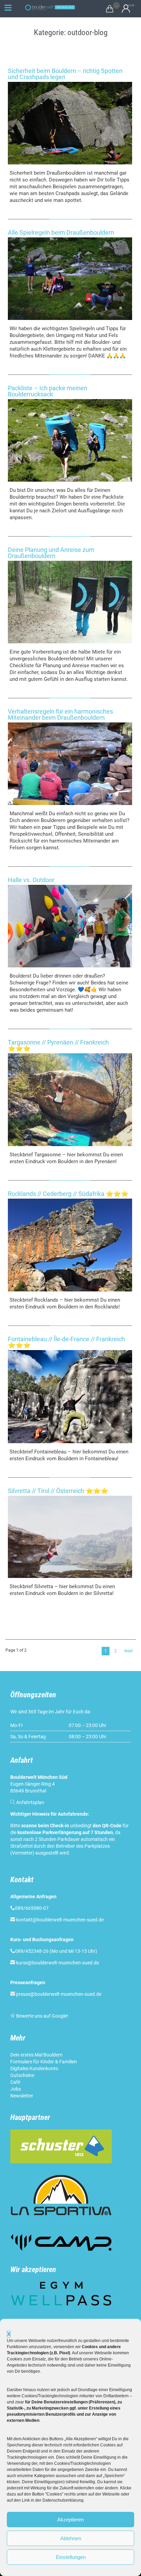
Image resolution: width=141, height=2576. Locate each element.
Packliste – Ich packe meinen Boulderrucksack (48, 391)
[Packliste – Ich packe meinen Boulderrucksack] (70, 440)
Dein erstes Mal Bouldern (36, 2055)
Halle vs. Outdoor (31, 880)
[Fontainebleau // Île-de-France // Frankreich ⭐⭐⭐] (70, 1396)
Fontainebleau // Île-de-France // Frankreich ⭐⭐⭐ (66, 1342)
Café (15, 2082)
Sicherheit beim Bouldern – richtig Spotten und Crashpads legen (65, 74)
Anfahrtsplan (30, 1802)
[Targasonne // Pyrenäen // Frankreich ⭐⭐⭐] (70, 1100)
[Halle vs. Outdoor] (70, 926)
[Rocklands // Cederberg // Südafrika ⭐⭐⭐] (70, 1245)
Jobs (16, 2089)
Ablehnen (71, 2538)
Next (129, 1651)
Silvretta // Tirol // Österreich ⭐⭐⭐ (58, 1491)
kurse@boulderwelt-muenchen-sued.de (57, 1963)
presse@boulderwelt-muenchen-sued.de (59, 1994)
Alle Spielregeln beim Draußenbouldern (61, 232)
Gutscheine (22, 2075)
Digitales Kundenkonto (34, 2068)
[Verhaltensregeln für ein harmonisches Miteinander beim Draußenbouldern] (70, 764)
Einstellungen (71, 2557)
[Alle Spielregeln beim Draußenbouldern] (70, 279)
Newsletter (22, 2096)
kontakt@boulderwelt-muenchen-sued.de (60, 1920)
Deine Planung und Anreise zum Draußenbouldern (51, 553)
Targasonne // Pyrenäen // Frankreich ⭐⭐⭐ (58, 1045)
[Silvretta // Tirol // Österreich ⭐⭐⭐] (70, 1537)
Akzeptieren (70, 2520)
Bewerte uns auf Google (41, 2016)
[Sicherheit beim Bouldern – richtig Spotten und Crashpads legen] (70, 123)
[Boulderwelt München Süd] (50, 8)
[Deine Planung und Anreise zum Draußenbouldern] (70, 602)
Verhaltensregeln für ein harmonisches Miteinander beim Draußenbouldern (60, 714)
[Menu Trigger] (8, 8)
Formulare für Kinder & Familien (44, 2062)
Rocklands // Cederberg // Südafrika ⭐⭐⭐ (68, 1194)
